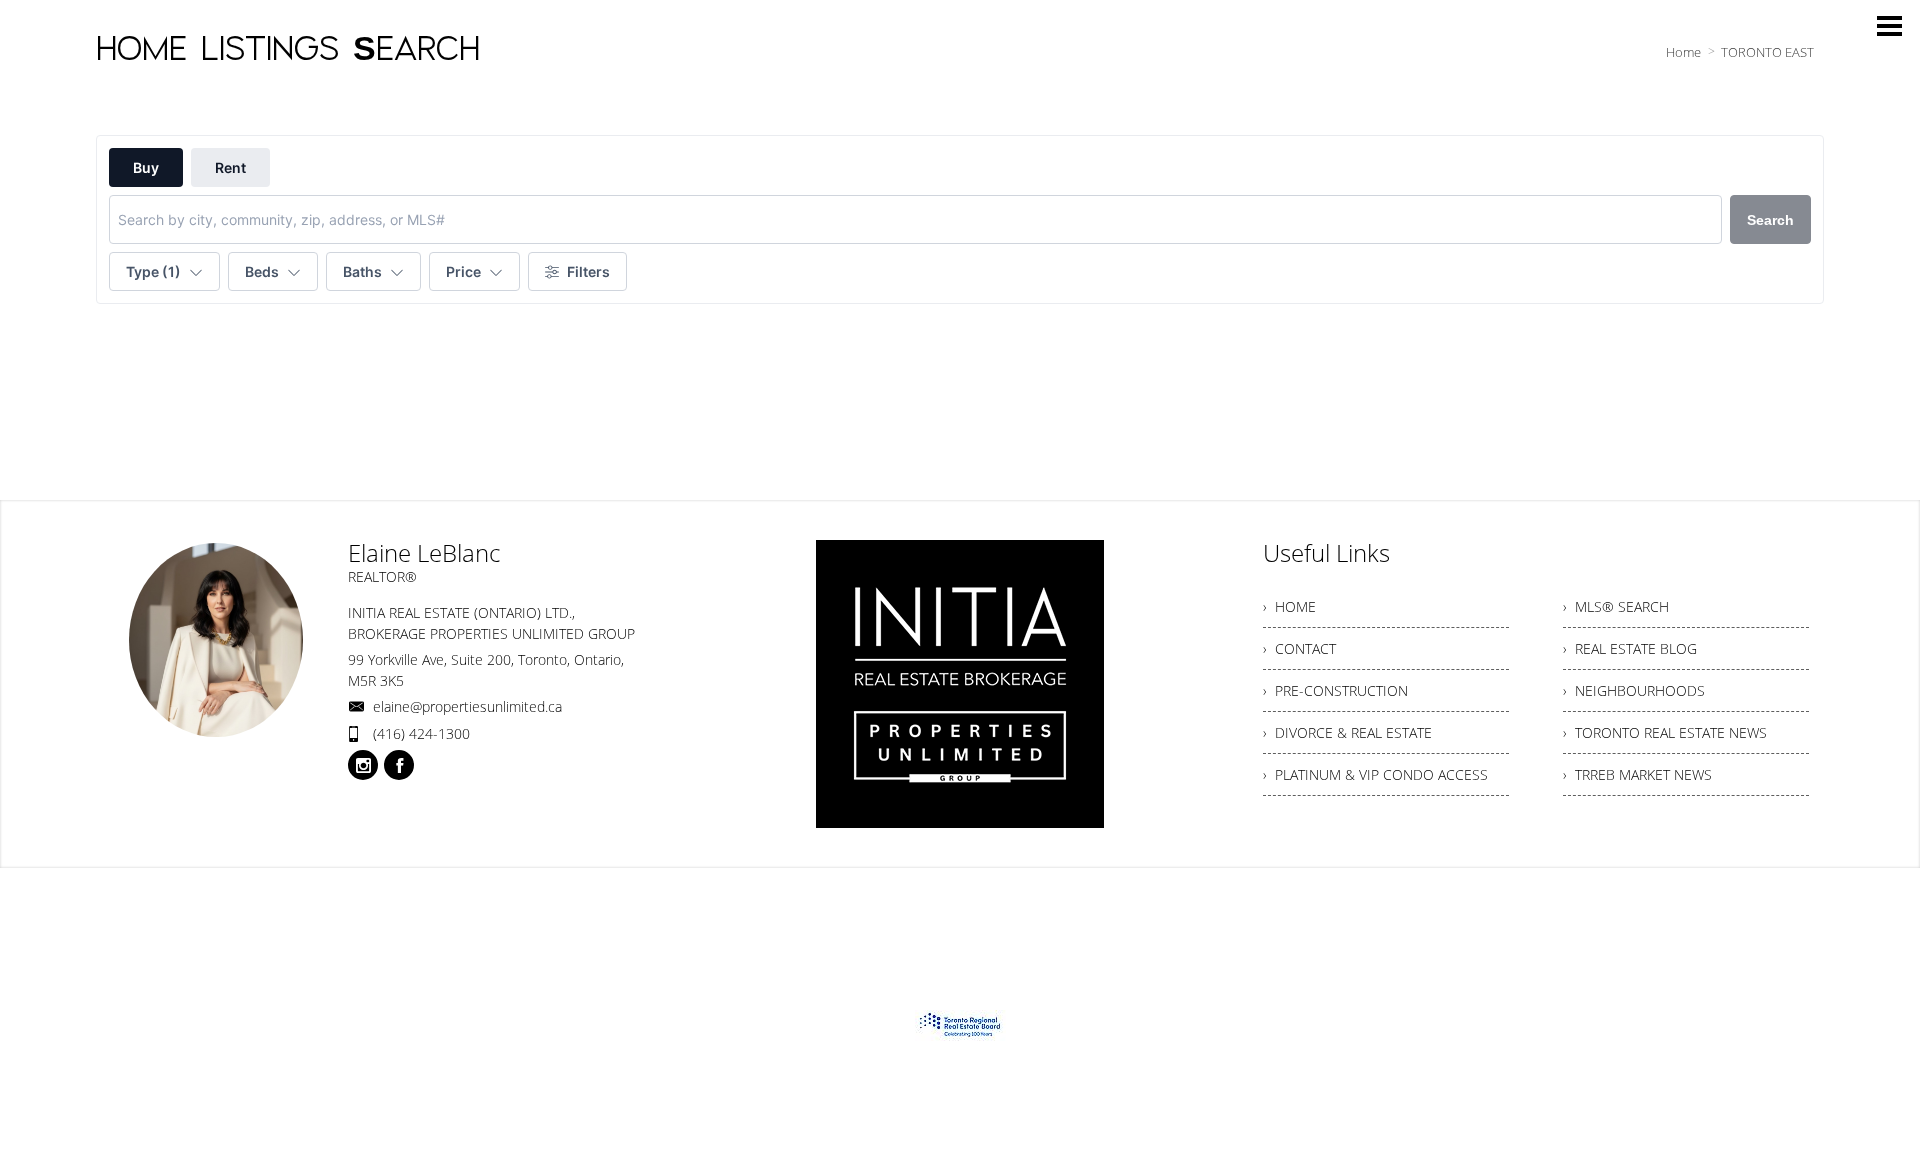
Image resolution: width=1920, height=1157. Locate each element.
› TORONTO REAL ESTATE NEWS (1665, 732)
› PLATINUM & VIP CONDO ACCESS (1375, 774)
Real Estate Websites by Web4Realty (1606, 906)
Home (1683, 52)
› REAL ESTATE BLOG (1630, 648)
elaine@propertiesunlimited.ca (467, 706)
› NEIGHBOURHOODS (1634, 690)
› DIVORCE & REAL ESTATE (1347, 732)
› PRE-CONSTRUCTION (1335, 690)
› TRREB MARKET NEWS (1637, 774)
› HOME (1289, 606)
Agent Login (1772, 906)
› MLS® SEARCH (1616, 606)
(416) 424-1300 (421, 733)
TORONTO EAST (1767, 52)
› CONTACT (1299, 648)
